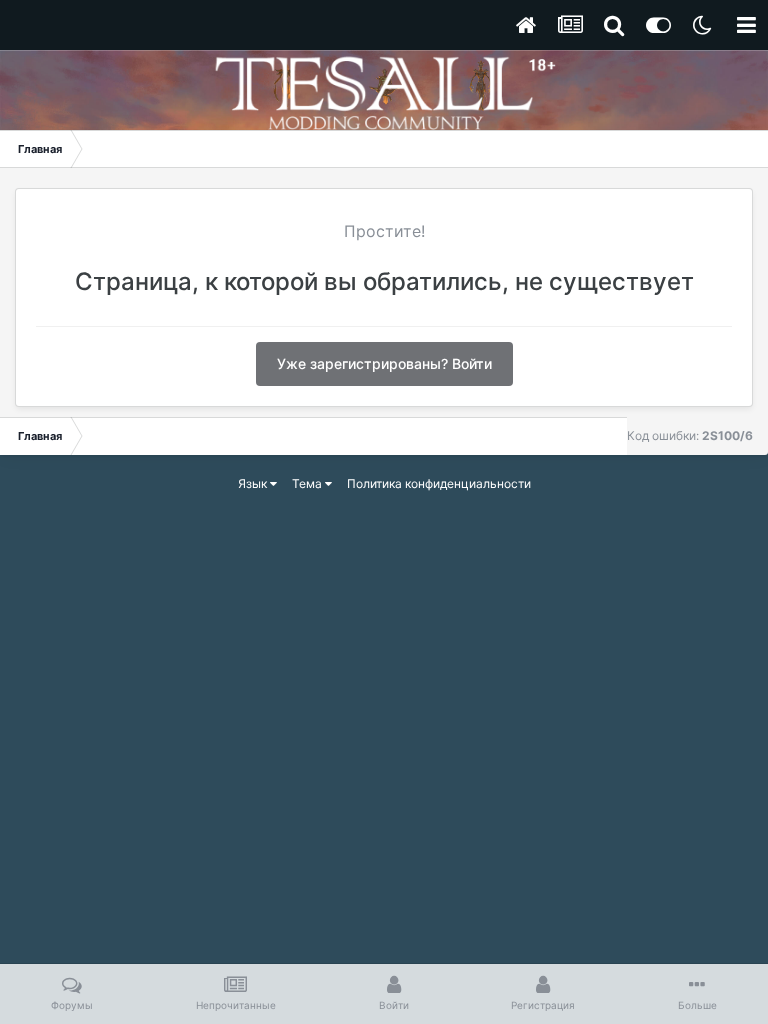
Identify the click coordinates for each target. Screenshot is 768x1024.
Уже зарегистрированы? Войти (384, 363)
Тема (308, 483)
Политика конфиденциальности (439, 483)
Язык (254, 483)
